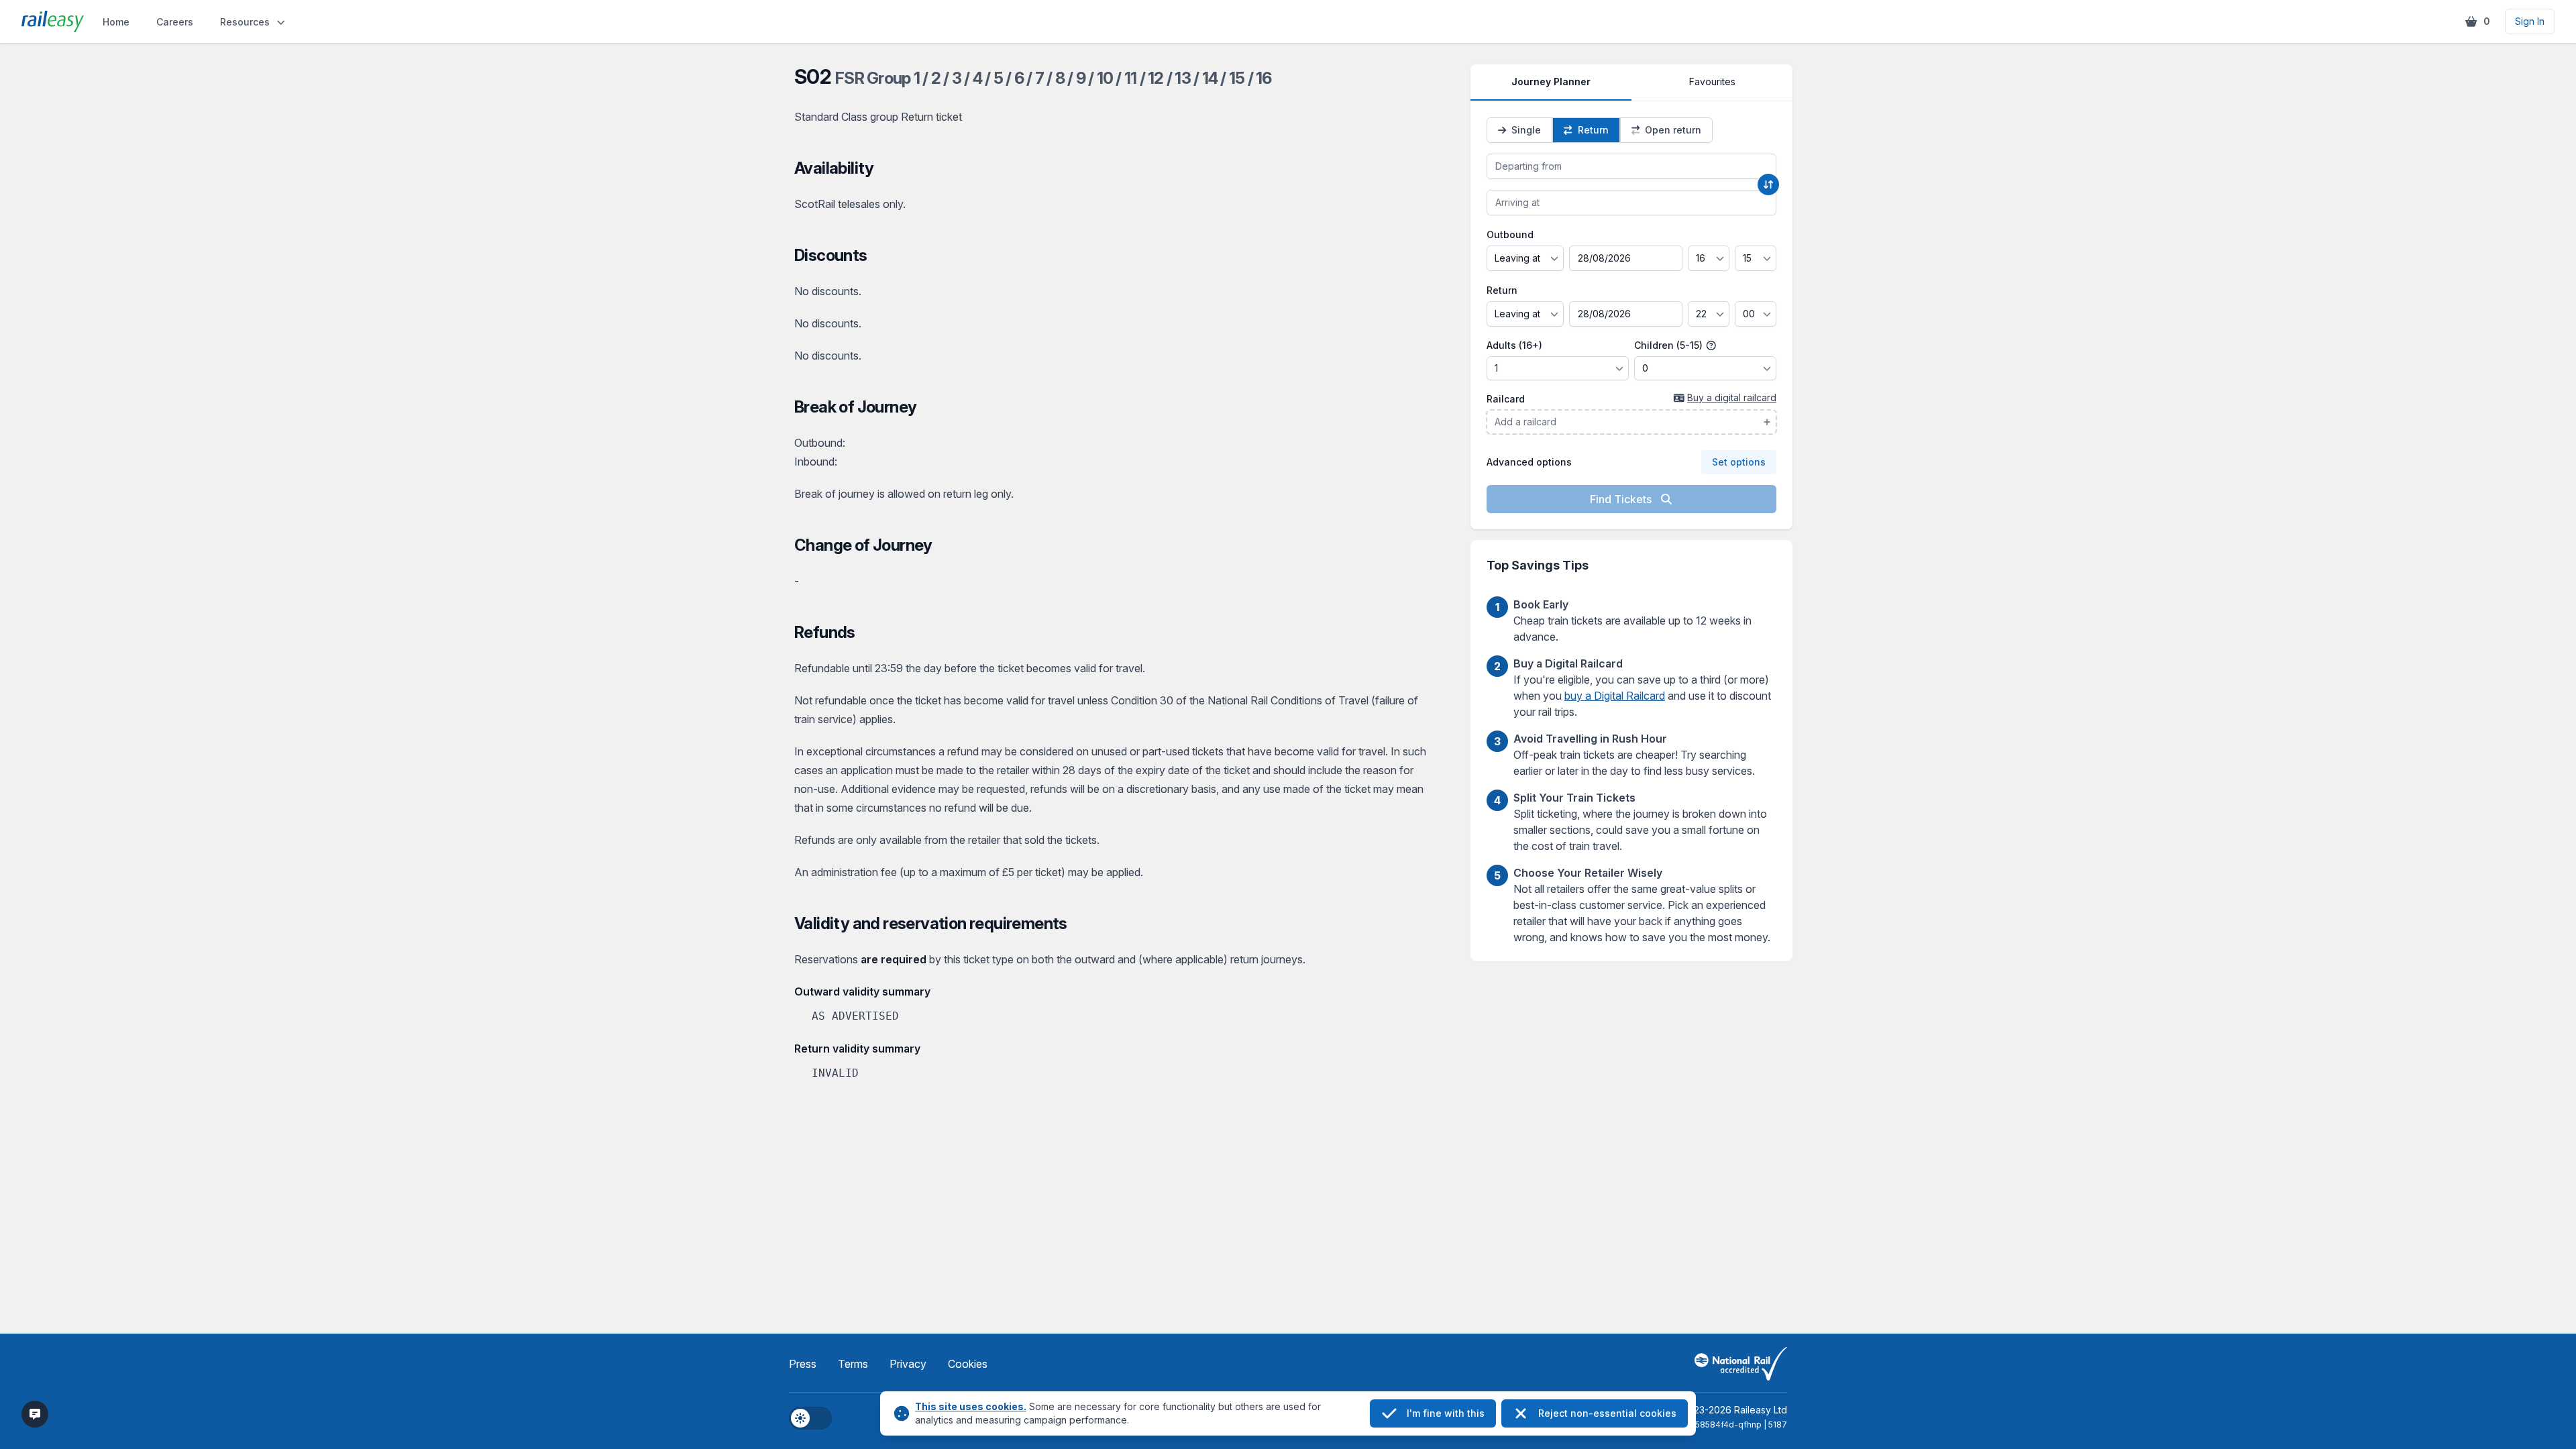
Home (116, 22)
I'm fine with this (1446, 1413)
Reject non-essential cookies (1607, 1413)
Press (803, 1364)
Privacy (908, 1364)
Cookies (968, 1364)
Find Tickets (1622, 499)
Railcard (1506, 399)
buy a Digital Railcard (1615, 696)
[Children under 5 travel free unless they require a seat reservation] (1711, 345)
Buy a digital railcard (1732, 397)
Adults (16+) (1514, 345)
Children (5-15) (1670, 345)
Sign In (2530, 21)
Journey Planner (1551, 82)
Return (1502, 290)
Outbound (1510, 234)
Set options (1739, 462)
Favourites (1712, 82)
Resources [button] (245, 22)
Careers (175, 22)
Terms (853, 1364)
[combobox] (1631, 166)
